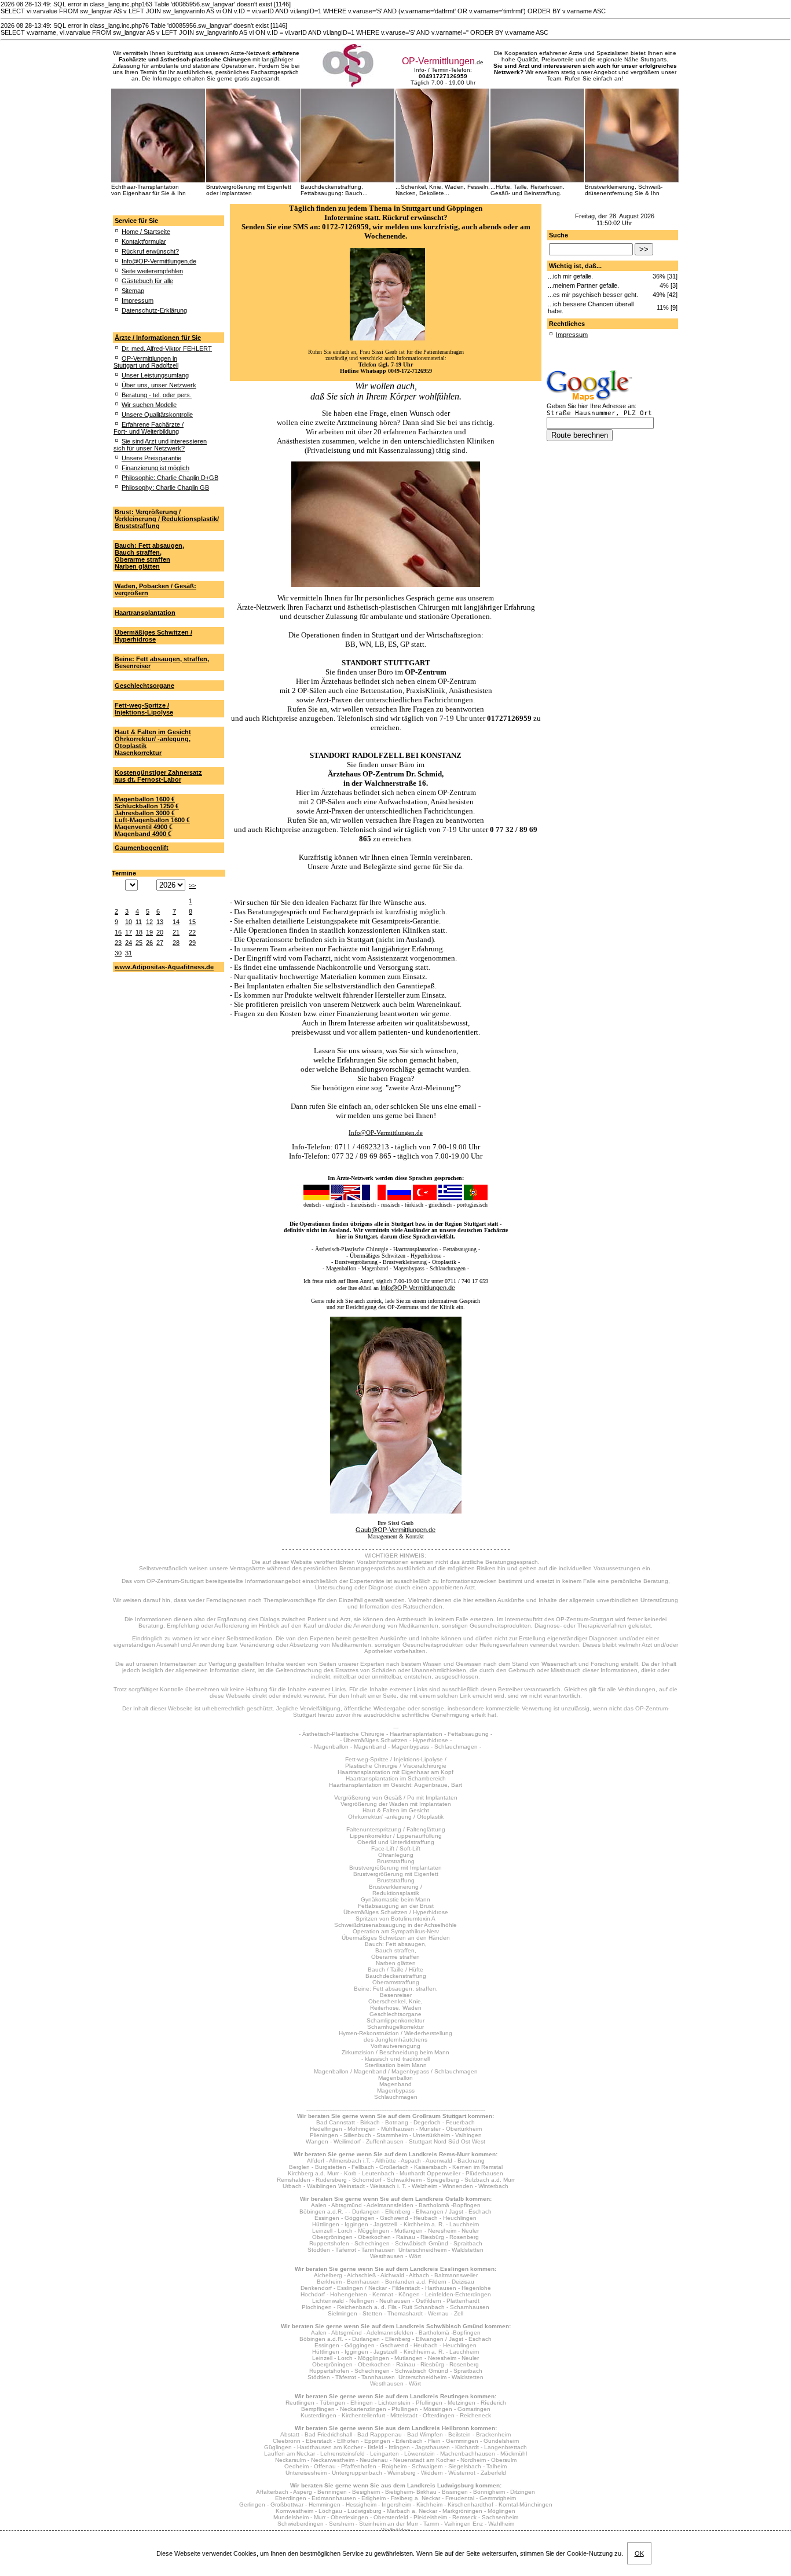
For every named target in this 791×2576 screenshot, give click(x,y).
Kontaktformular (144, 241)
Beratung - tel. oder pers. (157, 395)
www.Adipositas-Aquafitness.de (164, 967)
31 (129, 953)
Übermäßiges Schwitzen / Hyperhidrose (153, 636)
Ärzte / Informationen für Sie (158, 338)
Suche (559, 235)
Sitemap (133, 291)
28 (176, 943)
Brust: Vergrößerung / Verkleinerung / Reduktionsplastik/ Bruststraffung (167, 519)
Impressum (138, 301)
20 (160, 932)
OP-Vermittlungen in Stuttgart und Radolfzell (146, 362)
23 (118, 943)
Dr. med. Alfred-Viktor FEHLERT (167, 349)
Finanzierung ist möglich (155, 468)
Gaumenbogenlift (142, 848)
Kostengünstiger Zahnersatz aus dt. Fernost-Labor (158, 776)
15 (192, 922)
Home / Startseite (146, 232)
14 (176, 922)
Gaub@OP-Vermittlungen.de (395, 1530)
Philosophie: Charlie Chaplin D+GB (170, 478)
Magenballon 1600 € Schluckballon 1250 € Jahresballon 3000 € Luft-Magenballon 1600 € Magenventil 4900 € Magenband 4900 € (152, 816)
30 (118, 953)
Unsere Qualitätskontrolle (157, 415)
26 (149, 943)
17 (129, 932)
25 (139, 943)
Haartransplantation (145, 613)
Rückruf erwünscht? (150, 251)
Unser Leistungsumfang (155, 375)
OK (639, 2553)
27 (160, 943)
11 (139, 922)
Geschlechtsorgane (144, 686)
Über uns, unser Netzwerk (159, 385)
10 (129, 922)
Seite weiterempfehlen (152, 271)
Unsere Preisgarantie (151, 458)
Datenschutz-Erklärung (154, 310)
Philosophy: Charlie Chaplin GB (165, 488)
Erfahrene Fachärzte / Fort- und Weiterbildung (149, 428)
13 (160, 922)
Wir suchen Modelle (149, 405)
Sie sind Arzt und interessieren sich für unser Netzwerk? (160, 445)
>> (192, 885)
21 (176, 932)
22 (192, 932)
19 (149, 932)
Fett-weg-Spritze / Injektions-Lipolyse (144, 709)
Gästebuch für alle (147, 281)
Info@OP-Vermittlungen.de (159, 261)
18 (139, 932)
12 (149, 922)
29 (192, 943)
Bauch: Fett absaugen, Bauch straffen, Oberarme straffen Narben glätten (149, 556)
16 (118, 932)
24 (129, 943)
